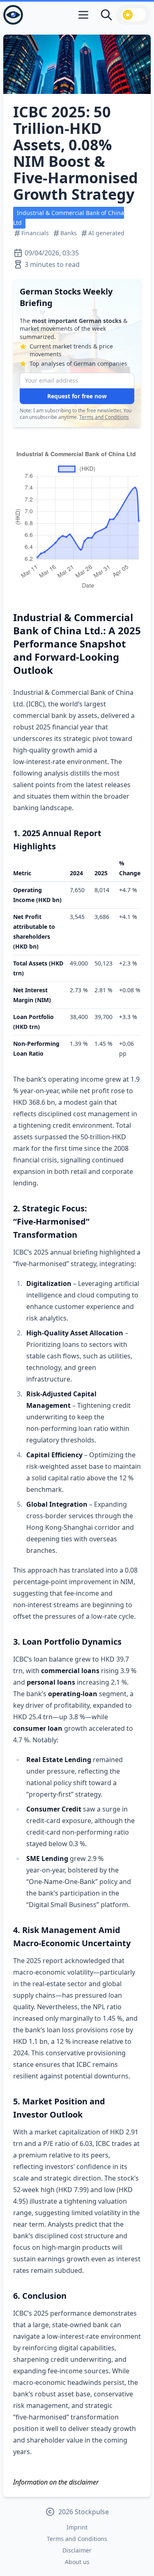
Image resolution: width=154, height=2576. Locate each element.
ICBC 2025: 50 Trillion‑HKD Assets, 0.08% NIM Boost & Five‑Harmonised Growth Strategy (76, 153)
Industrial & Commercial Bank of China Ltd (69, 218)
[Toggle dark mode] (133, 15)
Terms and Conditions (104, 417)
